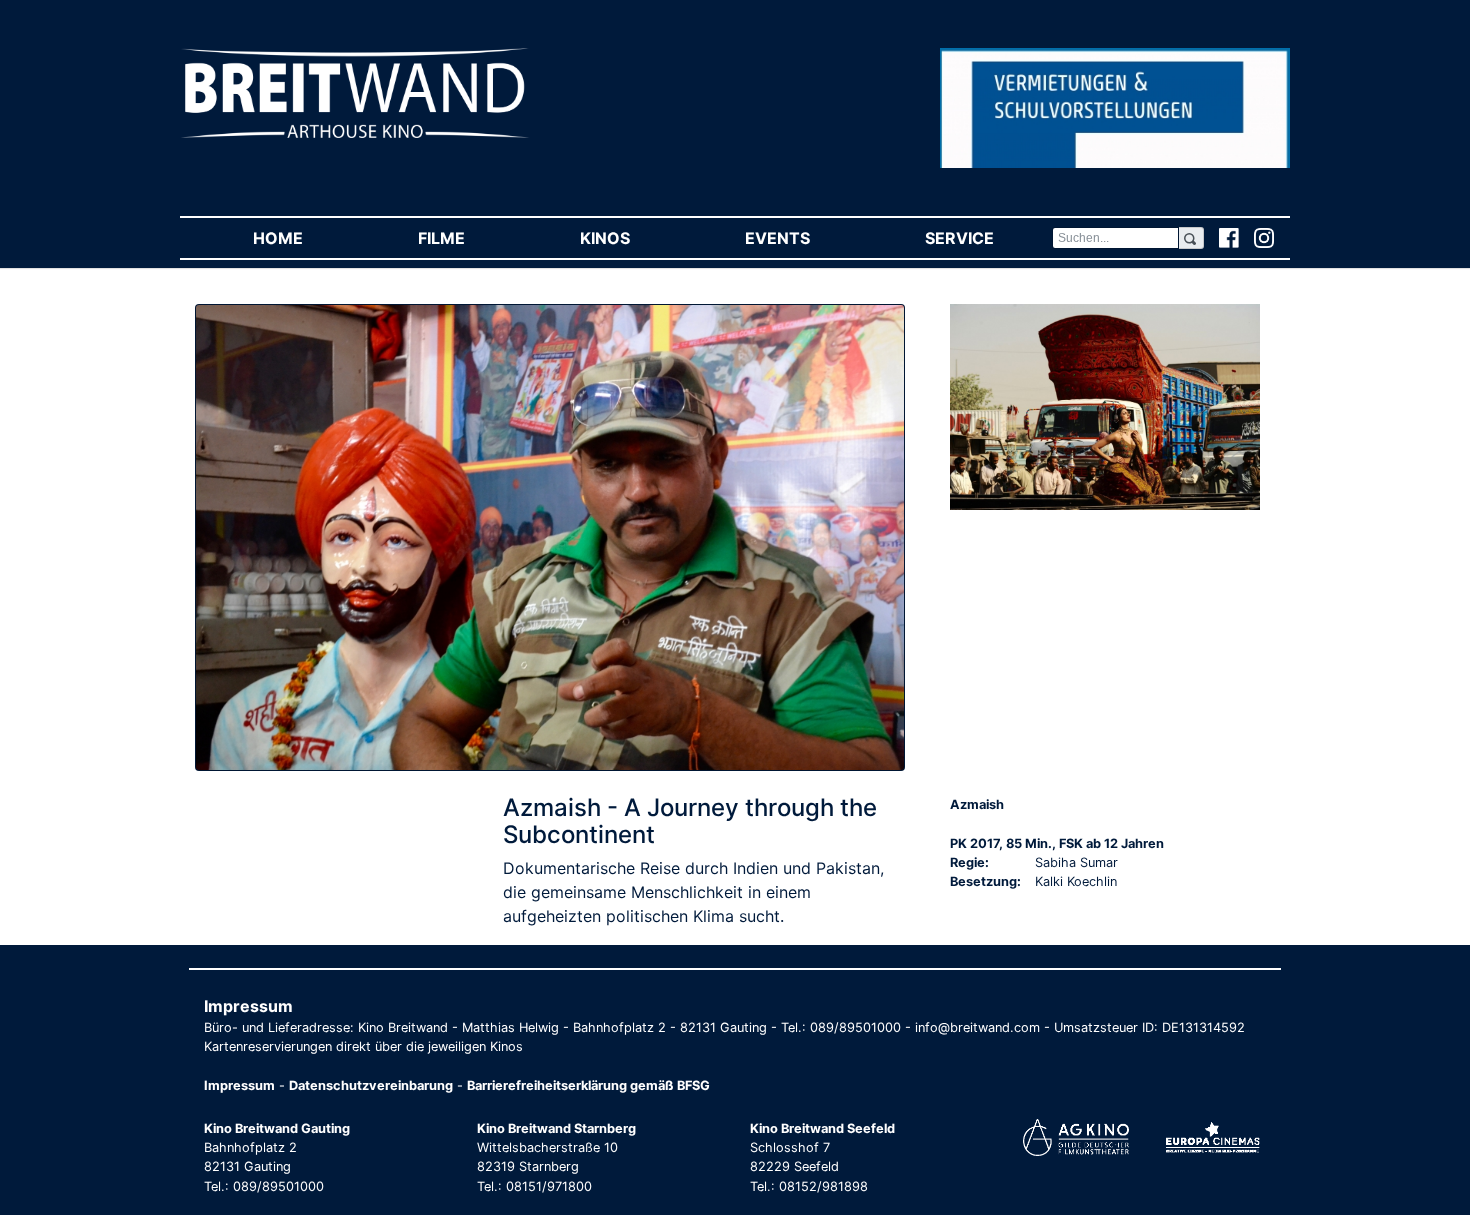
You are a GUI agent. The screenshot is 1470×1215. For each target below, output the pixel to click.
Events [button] (806, 238)
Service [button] (988, 238)
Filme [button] (470, 238)
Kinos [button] (633, 238)
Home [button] (306, 238)
